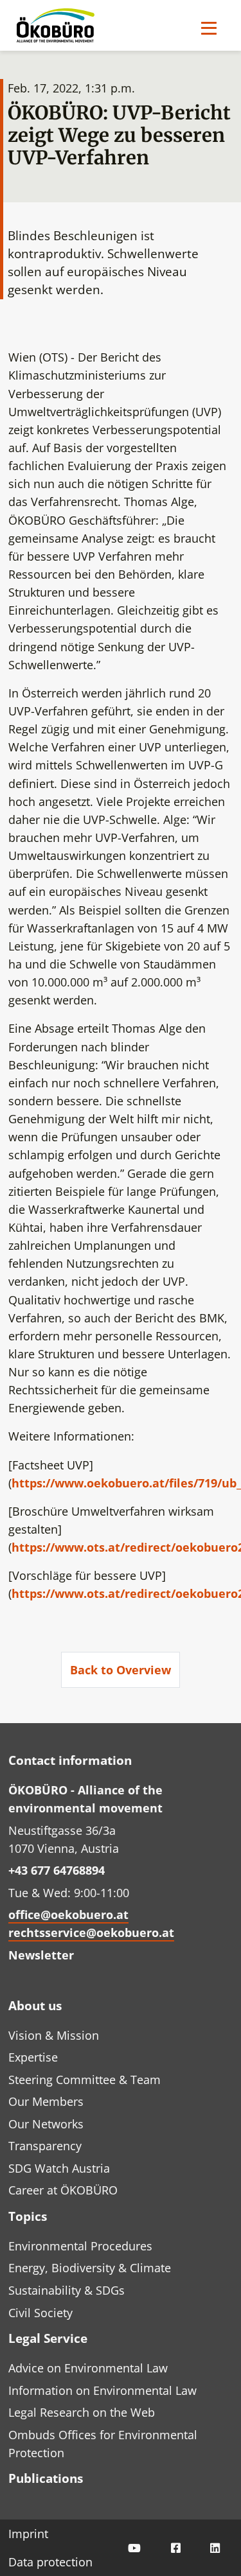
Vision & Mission (54, 2035)
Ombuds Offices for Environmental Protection (103, 2444)
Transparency (45, 2146)
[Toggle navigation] (209, 28)
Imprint (28, 2534)
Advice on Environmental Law (88, 2368)
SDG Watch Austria (59, 2168)
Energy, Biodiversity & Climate (90, 2268)
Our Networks (46, 2124)
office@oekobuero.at (68, 1914)
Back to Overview (121, 1670)
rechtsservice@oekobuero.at (91, 1932)
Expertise (33, 2057)
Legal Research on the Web (82, 2412)
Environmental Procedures (80, 2246)
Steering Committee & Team (85, 2080)
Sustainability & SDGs (67, 2290)
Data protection (50, 2562)
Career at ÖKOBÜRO (63, 2190)
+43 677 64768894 (57, 1870)
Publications (46, 2478)
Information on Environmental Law (103, 2390)
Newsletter (41, 1955)
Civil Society (40, 2313)
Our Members (46, 2101)
